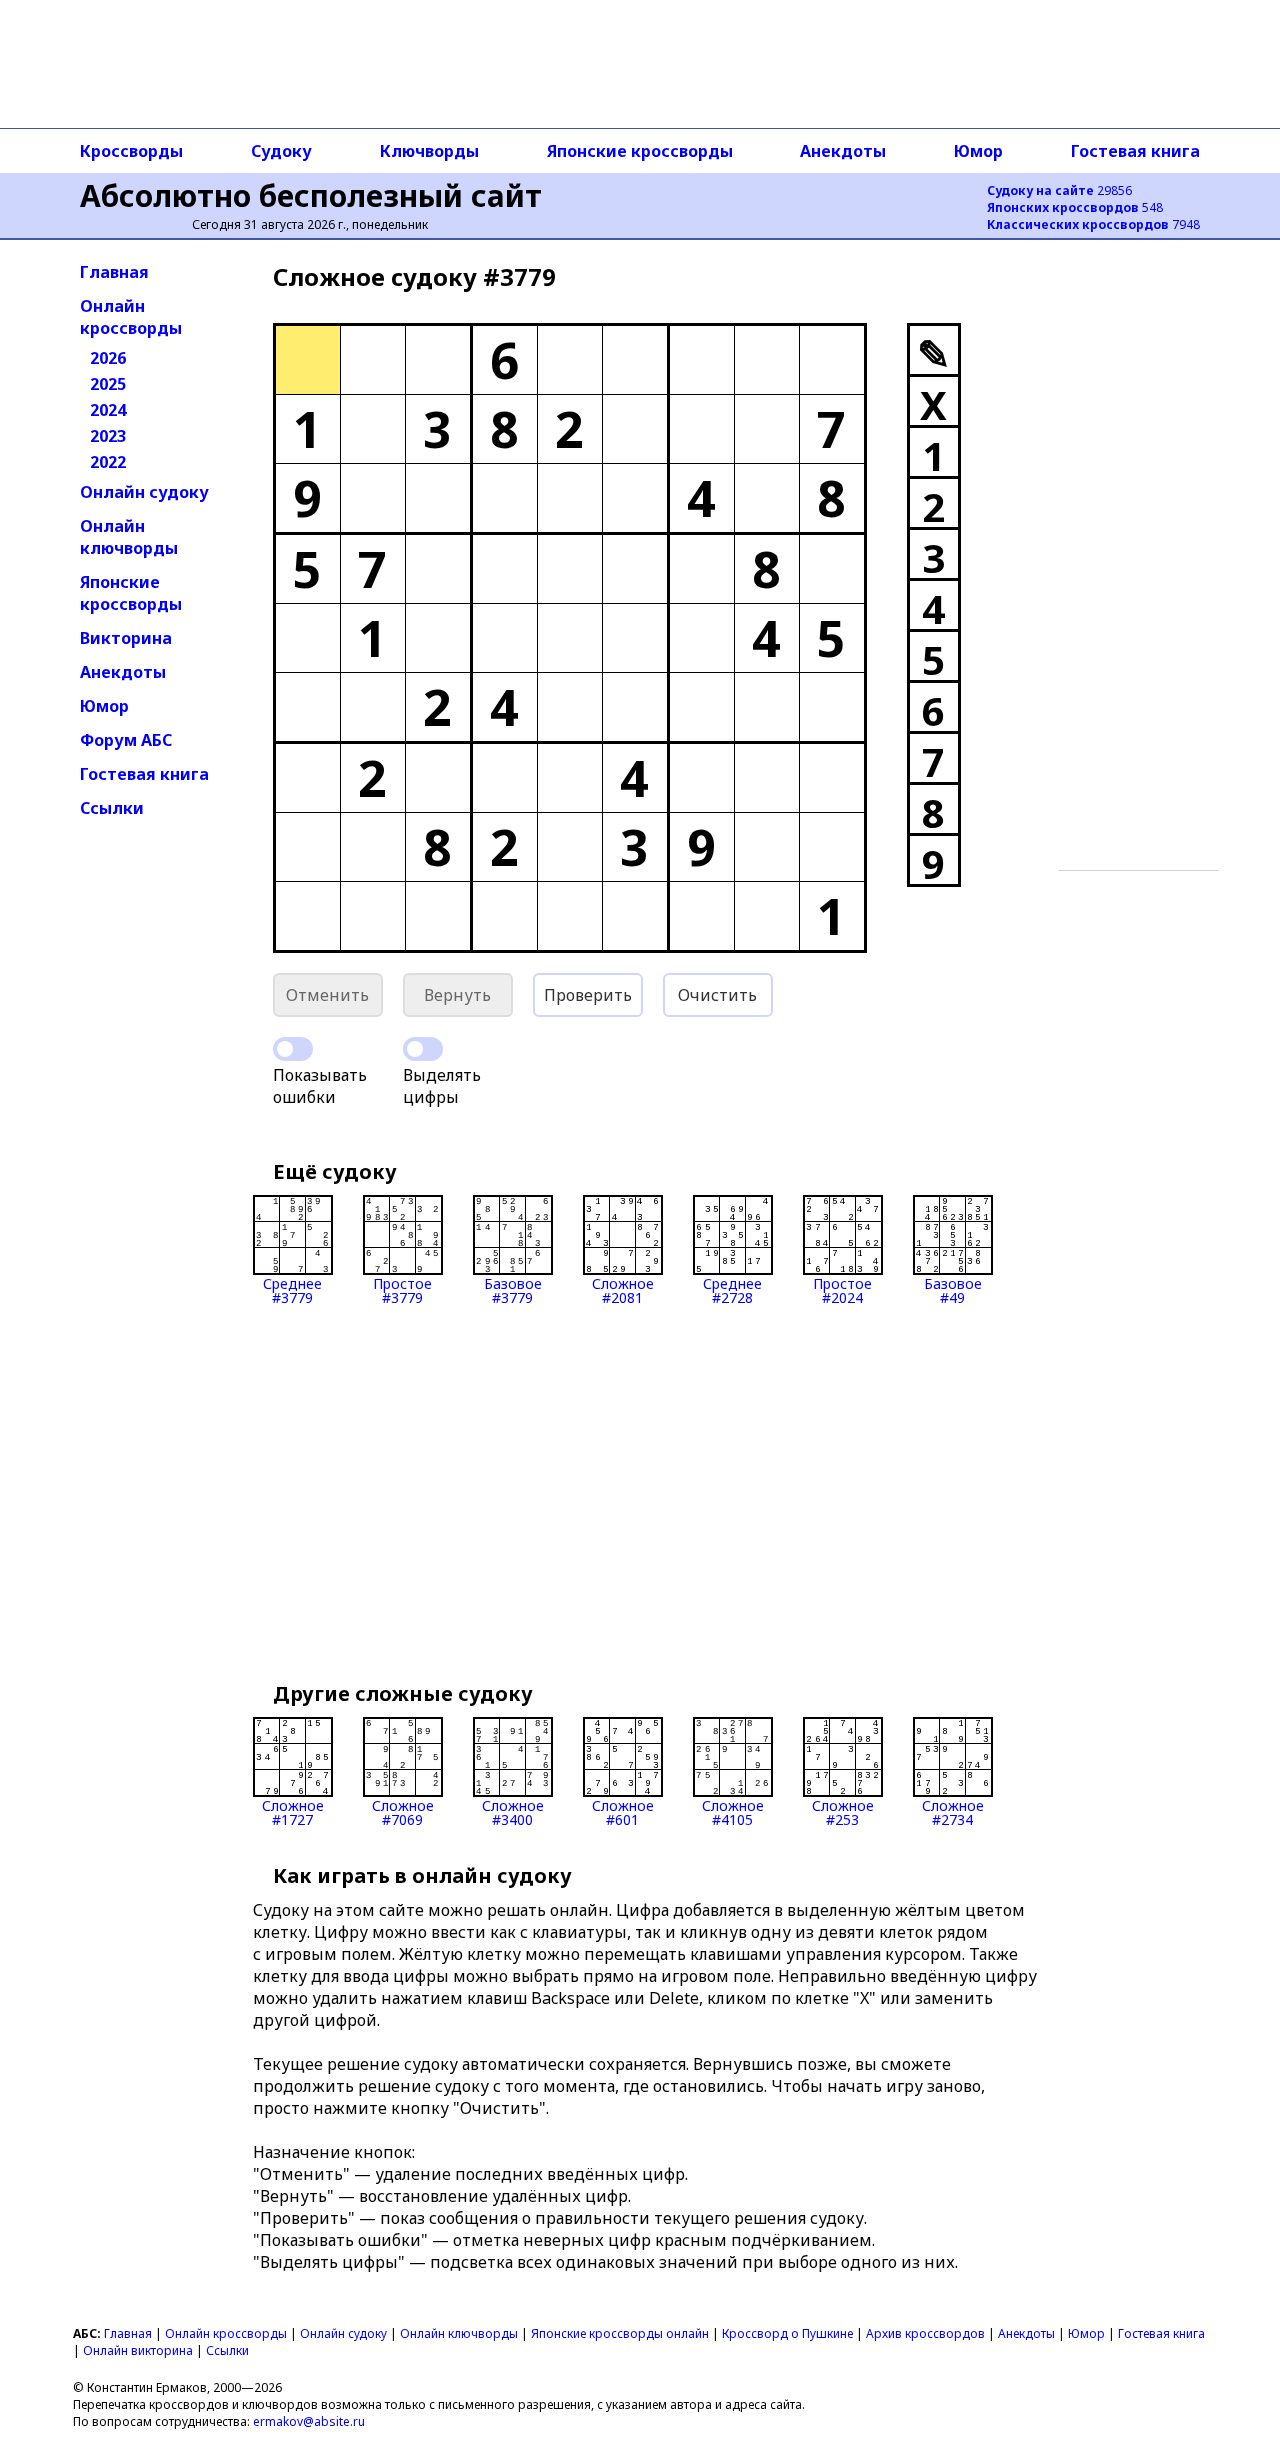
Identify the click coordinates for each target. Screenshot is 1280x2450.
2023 (108, 436)
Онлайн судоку (144, 492)
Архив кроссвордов (925, 2333)
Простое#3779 (402, 1289)
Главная (114, 272)
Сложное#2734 (953, 1811)
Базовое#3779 (513, 1289)
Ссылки (112, 808)
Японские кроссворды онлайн (620, 2333)
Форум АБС (126, 740)
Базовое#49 (953, 1289)
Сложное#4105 (733, 1811)
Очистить (717, 995)
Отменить (327, 995)
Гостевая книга (1135, 151)
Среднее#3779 (292, 1289)
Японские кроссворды (640, 151)
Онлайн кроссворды (131, 317)
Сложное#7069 (403, 1811)
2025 (108, 384)
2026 (108, 358)
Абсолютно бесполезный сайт (311, 195)
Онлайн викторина (138, 2350)
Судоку (281, 151)
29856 (1059, 190)
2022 (108, 462)
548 (1075, 207)
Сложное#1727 (293, 1811)
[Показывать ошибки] (293, 1049)
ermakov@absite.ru (309, 2421)
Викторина (126, 638)
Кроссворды (131, 151)
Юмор (978, 151)
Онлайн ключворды (129, 537)
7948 (1093, 224)
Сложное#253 (843, 1811)
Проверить (588, 995)
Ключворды (429, 151)
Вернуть (457, 995)
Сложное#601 (623, 1811)
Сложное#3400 (513, 1811)
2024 (108, 410)
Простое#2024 (842, 1289)
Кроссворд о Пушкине (787, 2333)
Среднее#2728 (732, 1289)
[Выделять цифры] (423, 1049)
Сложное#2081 (623, 1289)
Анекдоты (843, 151)
